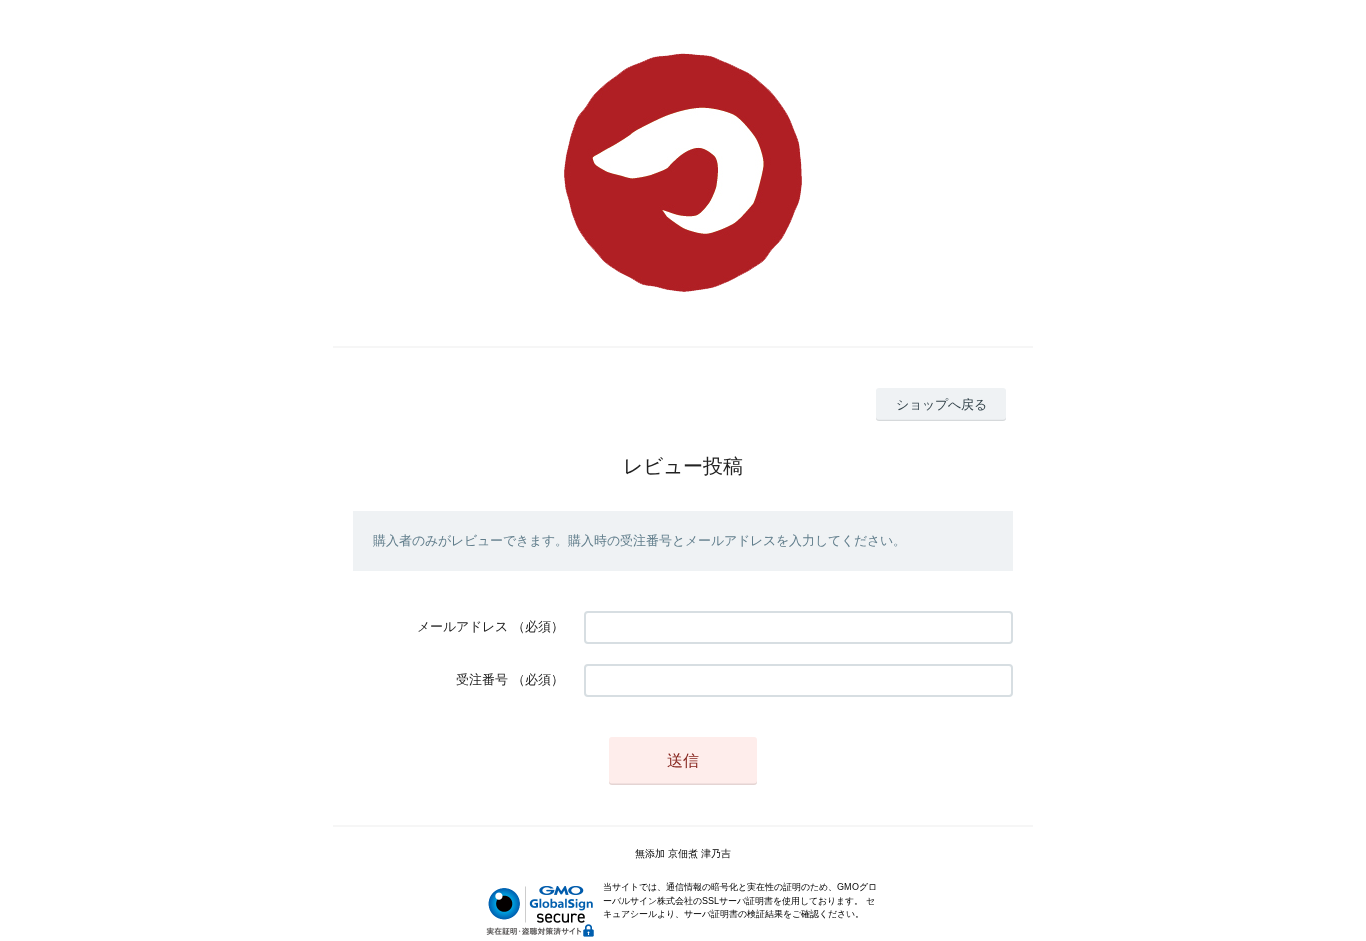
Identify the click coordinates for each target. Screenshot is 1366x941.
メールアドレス (462, 626)
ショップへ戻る (941, 404)
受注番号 (482, 679)
